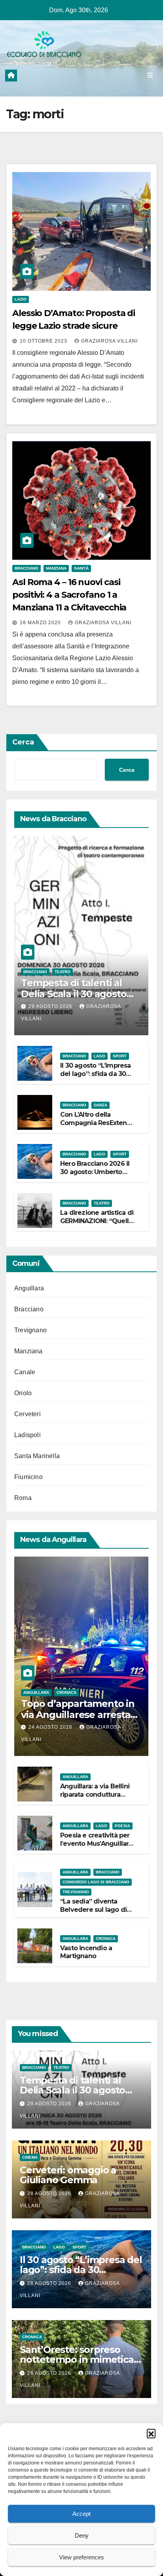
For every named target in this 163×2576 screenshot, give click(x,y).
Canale (25, 1372)
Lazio (21, 299)
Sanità (81, 568)
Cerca (23, 742)
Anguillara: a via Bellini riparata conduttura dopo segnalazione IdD (97, 1795)
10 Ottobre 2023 (44, 341)
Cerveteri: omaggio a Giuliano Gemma (68, 2175)
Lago (100, 1056)
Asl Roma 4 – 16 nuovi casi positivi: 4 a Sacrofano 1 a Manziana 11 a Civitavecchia (69, 595)
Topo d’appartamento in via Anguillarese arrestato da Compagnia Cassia (81, 1715)
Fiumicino (28, 1477)
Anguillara (29, 1288)
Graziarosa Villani (109, 341)
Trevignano (30, 1330)
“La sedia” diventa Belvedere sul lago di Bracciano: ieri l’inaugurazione (93, 1914)
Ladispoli (27, 1435)
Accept (81, 2514)
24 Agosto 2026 (51, 1727)
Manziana (56, 568)
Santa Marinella (37, 1456)
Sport (120, 1056)
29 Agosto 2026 (51, 1006)
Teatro (63, 972)
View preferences (81, 2557)
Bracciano (27, 568)
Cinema (30, 2157)
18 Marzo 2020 (41, 623)
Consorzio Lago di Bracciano (96, 1882)
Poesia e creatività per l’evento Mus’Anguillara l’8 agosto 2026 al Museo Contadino (96, 1848)
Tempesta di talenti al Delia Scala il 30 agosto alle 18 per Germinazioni (76, 994)
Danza (100, 1105)
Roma (23, 1498)
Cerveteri (27, 1414)
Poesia (122, 1826)
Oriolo (23, 1393)
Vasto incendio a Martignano (86, 1952)
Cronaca (66, 1692)
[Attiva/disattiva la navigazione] (150, 76)
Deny (82, 2535)
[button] (151, 2433)
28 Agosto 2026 (50, 2193)
